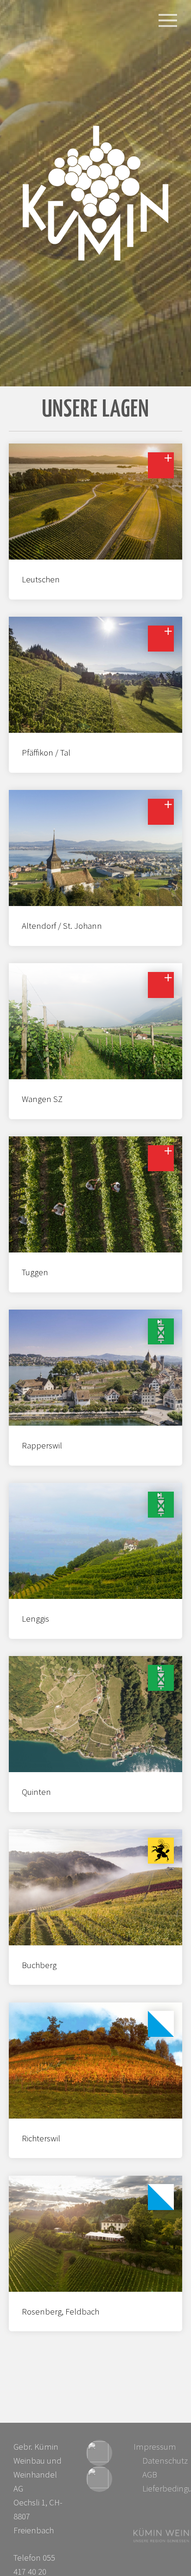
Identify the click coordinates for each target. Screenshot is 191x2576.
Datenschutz (165, 2461)
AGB (150, 2475)
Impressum (155, 2447)
